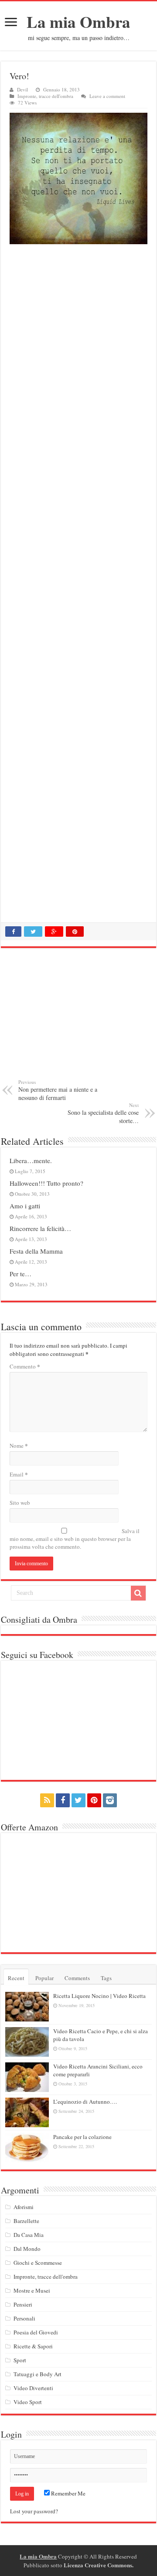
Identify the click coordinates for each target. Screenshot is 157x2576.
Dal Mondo (27, 2249)
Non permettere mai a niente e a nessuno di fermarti (58, 1090)
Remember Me (68, 2493)
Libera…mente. (31, 1160)
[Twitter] (78, 1800)
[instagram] (110, 1800)
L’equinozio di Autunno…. (85, 2102)
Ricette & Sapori (33, 2346)
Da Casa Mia (29, 2235)
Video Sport (28, 2402)
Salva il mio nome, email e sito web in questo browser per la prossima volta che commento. (75, 1539)
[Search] (138, 1593)
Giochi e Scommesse (38, 2263)
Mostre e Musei (32, 2290)
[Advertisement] (78, 585)
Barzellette (26, 2221)
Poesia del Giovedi (36, 2332)
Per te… (20, 1274)
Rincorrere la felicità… (40, 1228)
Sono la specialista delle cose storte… (103, 1113)
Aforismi (24, 2207)
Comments (77, 1978)
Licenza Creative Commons (98, 2565)
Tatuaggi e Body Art (38, 2374)
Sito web (20, 1503)
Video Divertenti (33, 2388)
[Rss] (47, 1800)
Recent (16, 1978)
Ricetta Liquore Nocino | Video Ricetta (99, 1996)
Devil (22, 89)
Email (19, 1474)
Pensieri (23, 2304)
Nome (19, 1445)
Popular (44, 1978)
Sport (20, 2360)
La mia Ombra (78, 22)
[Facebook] (63, 1800)
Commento (25, 1366)
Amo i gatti (25, 1206)
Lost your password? (34, 2511)
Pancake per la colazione (82, 2137)
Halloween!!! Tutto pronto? (46, 1183)
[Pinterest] (94, 1800)
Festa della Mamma (36, 1251)
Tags (106, 1978)
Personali (24, 2318)
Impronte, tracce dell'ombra (45, 96)
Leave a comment (107, 96)
